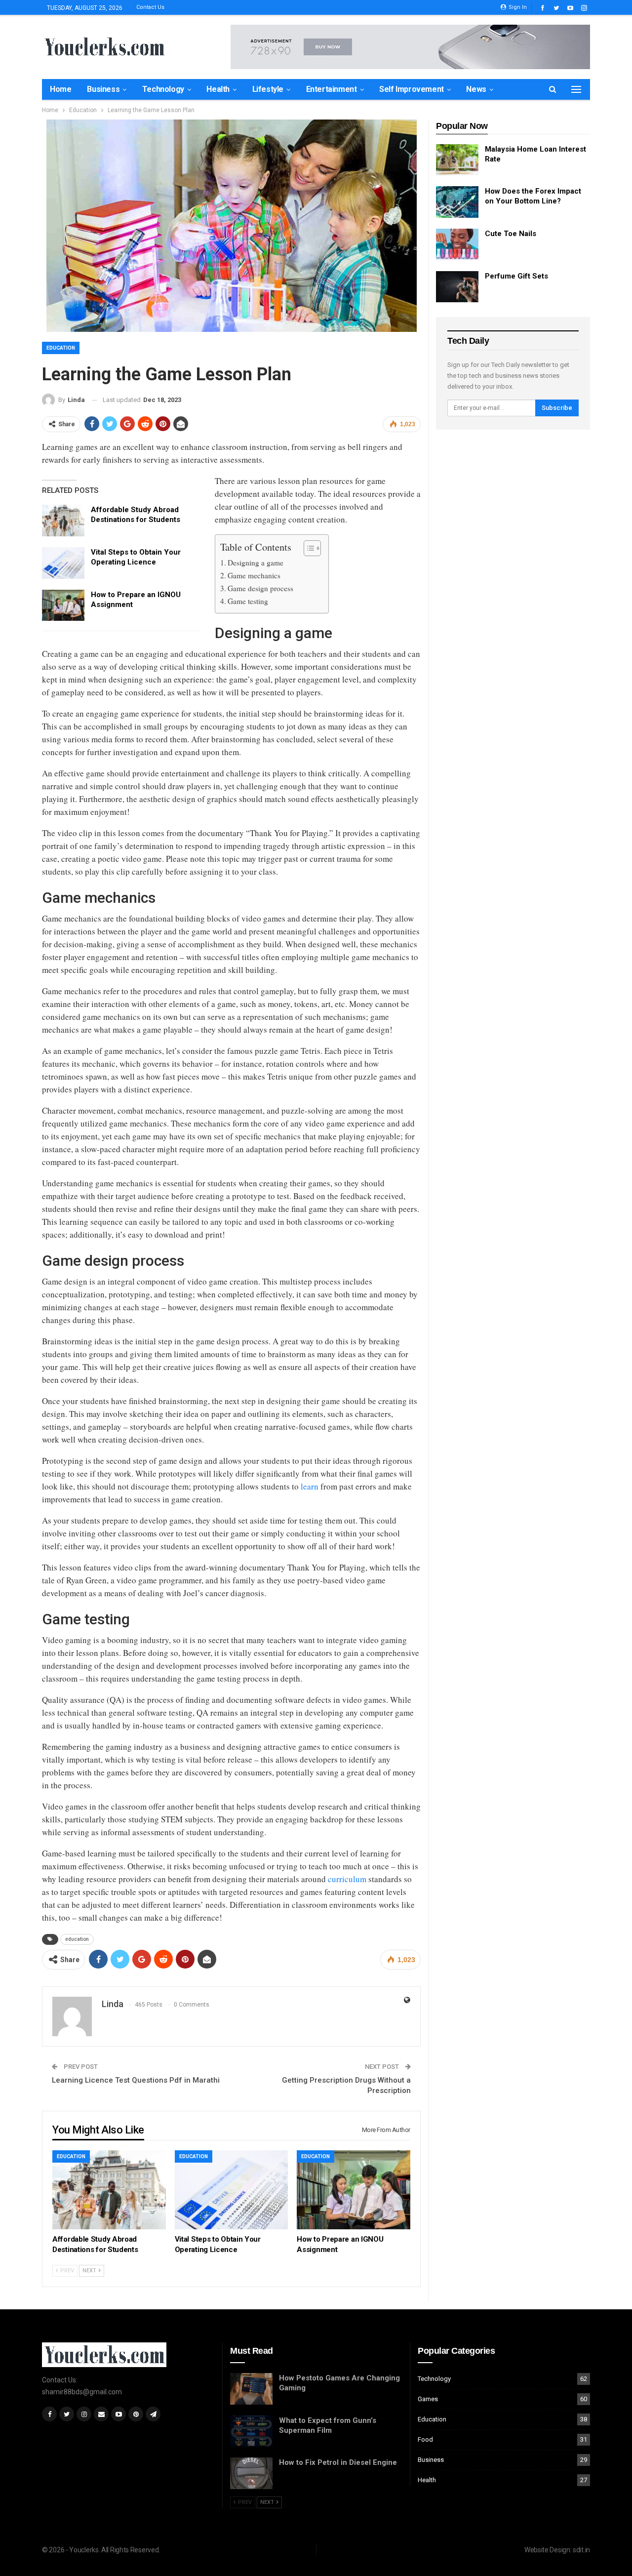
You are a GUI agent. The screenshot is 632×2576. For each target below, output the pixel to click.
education (77, 1939)
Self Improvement (412, 89)
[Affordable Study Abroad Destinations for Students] (63, 521)
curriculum (347, 1879)
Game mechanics (254, 575)
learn (310, 1486)
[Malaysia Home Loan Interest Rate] (457, 160)
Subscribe (557, 408)
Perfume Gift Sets (516, 276)
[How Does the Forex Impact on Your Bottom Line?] (457, 202)
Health (218, 89)
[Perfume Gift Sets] (457, 287)
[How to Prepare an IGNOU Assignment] (63, 605)
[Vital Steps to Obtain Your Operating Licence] (63, 563)
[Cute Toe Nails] (457, 244)
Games (428, 2399)
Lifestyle (268, 89)
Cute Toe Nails (511, 234)
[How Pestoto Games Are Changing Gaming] (251, 2389)
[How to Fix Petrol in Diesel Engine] (251, 2473)
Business (103, 89)
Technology (163, 89)
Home (60, 89)
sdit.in (581, 2550)
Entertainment (332, 89)
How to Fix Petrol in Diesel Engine (338, 2462)
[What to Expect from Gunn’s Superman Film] (251, 2431)
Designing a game (256, 563)
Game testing (248, 601)
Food (425, 2439)
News (476, 89)
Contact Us (150, 7)
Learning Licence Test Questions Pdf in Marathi (136, 2080)
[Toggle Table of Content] (307, 548)
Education (61, 348)
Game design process (260, 588)
